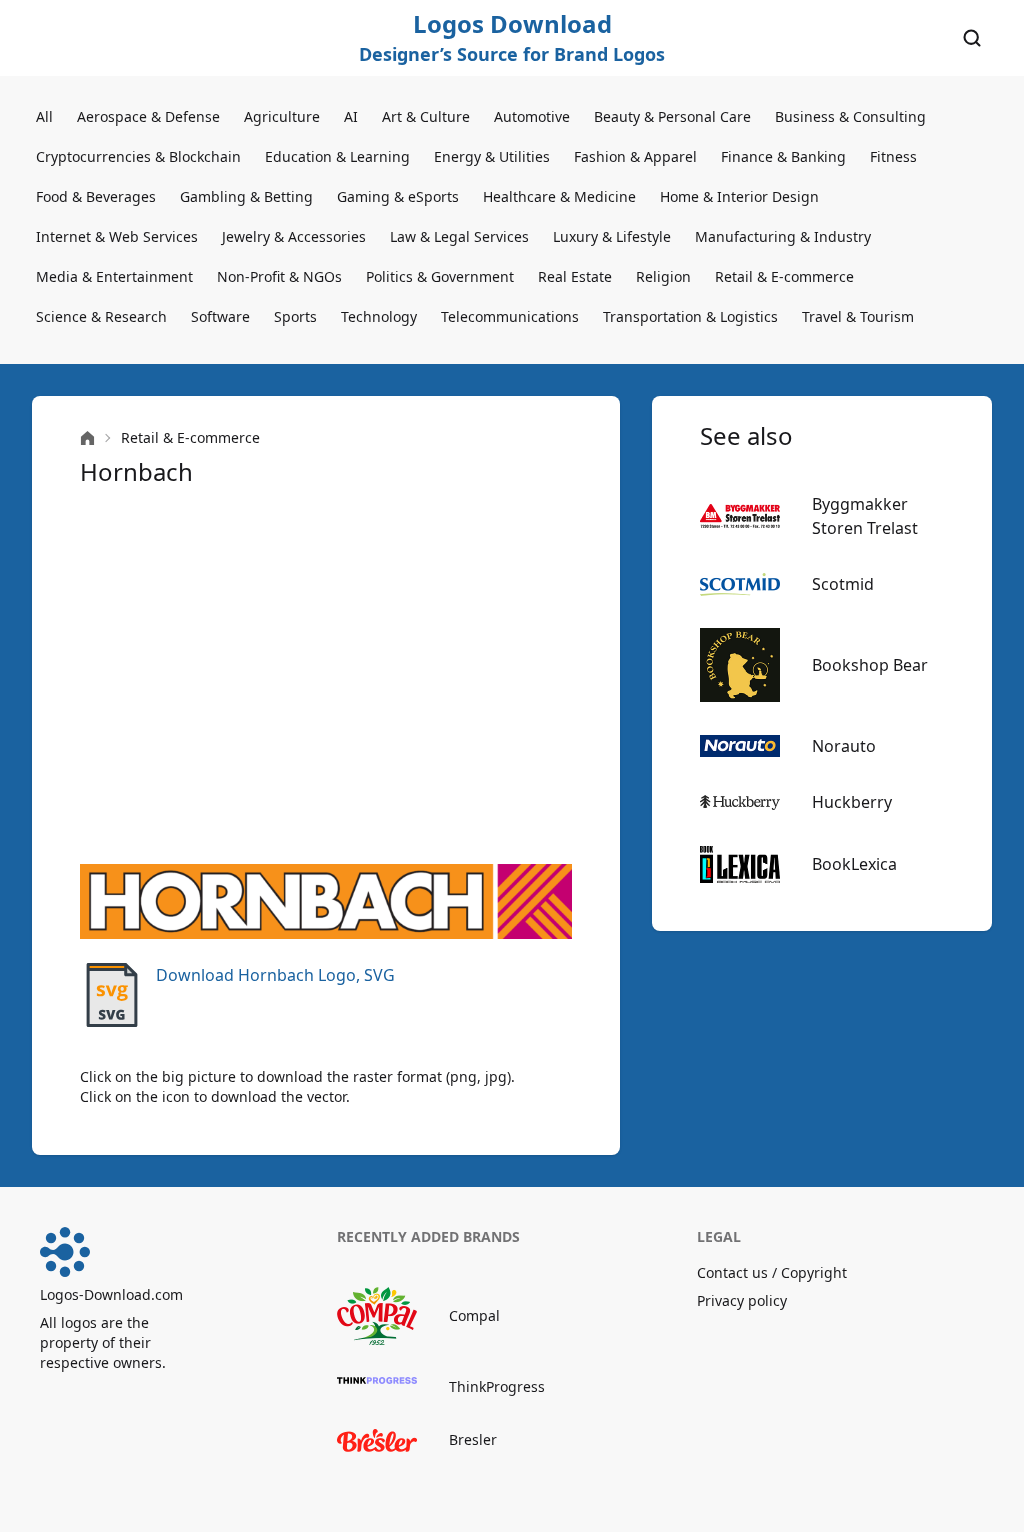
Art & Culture (426, 116)
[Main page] (87, 438)
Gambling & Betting (246, 196)
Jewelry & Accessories (294, 236)
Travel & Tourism (858, 316)
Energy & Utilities (492, 156)
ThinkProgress (497, 1386)
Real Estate (575, 276)
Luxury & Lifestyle (612, 236)
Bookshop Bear (870, 665)
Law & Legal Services (459, 236)
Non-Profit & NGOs (279, 276)
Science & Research (101, 316)
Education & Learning (337, 156)
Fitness (893, 156)
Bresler (473, 1439)
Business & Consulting (850, 116)
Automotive (532, 116)
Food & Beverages (96, 196)
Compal (474, 1315)
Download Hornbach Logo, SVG (275, 975)
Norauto (844, 746)
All (44, 116)
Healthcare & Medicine (559, 196)
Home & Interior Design (739, 196)
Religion (663, 276)
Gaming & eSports (398, 196)
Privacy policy (742, 1300)
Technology (379, 316)
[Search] (972, 38)
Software (220, 316)
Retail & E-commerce (784, 276)
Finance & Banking (783, 156)
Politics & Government (440, 276)
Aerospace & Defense (148, 116)
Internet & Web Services (117, 236)
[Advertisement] (326, 676)
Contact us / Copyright (772, 1272)
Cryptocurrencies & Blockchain (138, 156)
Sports (295, 316)
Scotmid (843, 584)
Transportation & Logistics (690, 316)
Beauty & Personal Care (672, 116)
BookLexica (854, 864)
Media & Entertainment (114, 276)
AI (351, 116)
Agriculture (282, 116)
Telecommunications (510, 316)
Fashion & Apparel (635, 156)
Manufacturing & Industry (783, 236)
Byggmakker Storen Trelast (865, 516)
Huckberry (852, 802)
